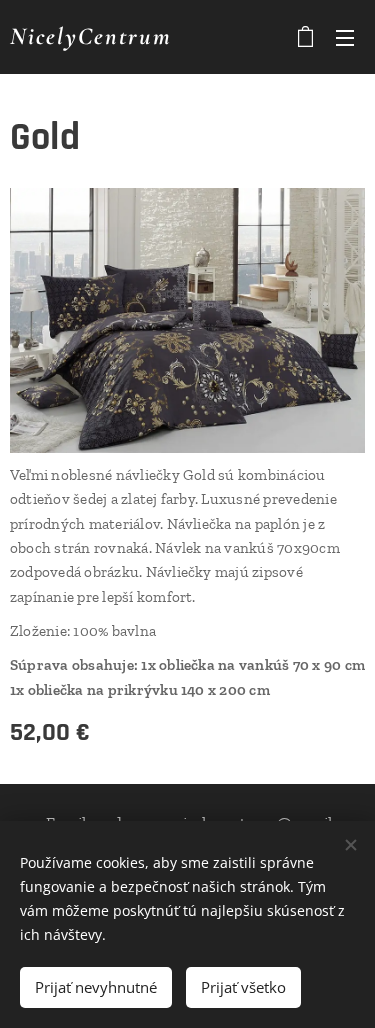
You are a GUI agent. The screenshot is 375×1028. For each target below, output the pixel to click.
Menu (345, 37)
